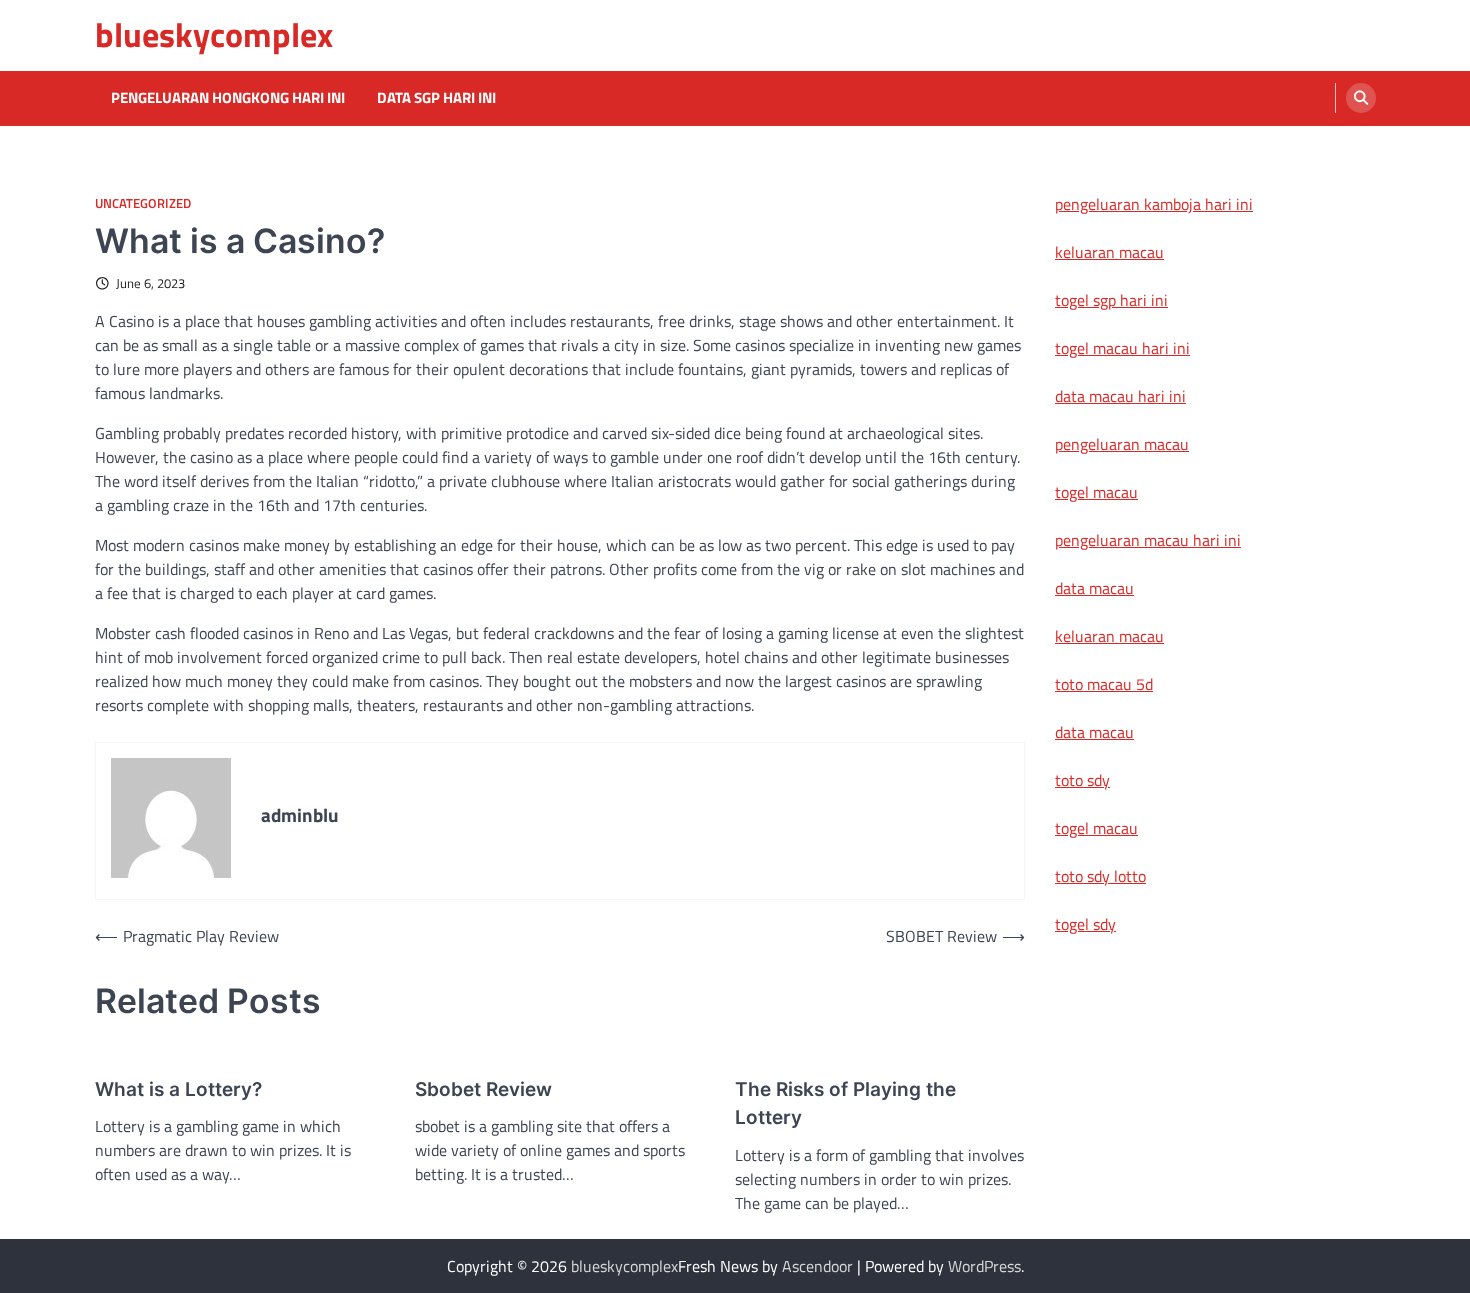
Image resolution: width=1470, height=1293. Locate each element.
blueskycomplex (214, 34)
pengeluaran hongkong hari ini (228, 98)
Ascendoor (817, 1266)
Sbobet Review (483, 1089)
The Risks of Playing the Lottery (845, 1104)
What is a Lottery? (178, 1089)
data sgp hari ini (436, 98)
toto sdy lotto (1100, 876)
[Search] (1361, 98)
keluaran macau (1109, 252)
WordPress (984, 1266)
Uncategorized (143, 203)
